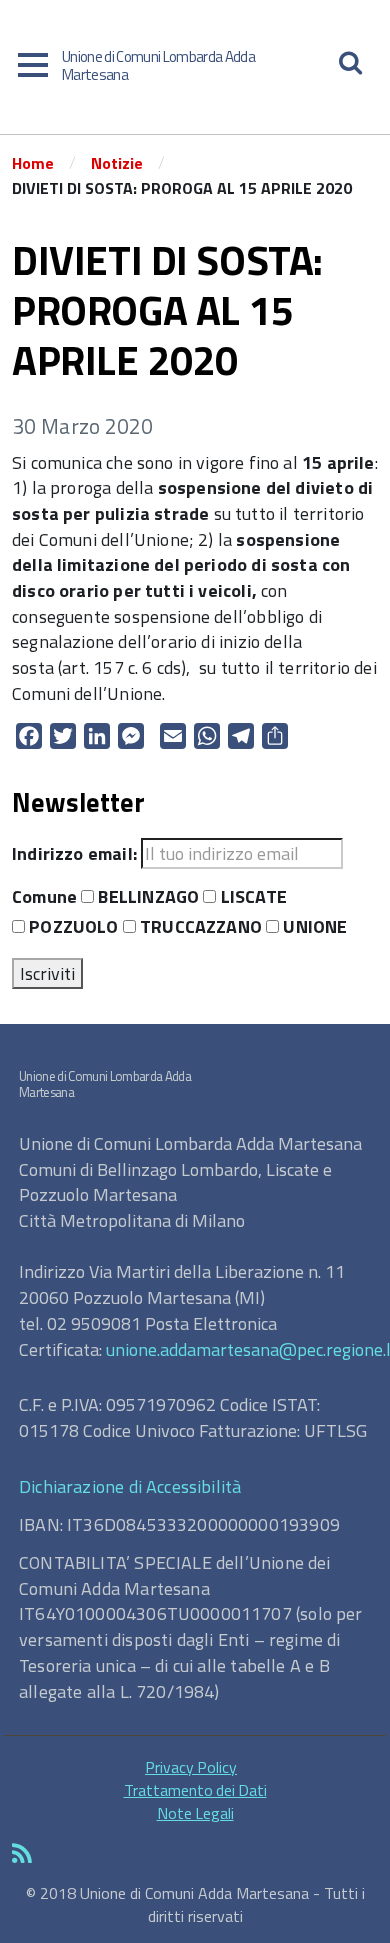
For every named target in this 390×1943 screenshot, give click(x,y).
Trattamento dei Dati (195, 1790)
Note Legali (195, 1813)
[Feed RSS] (195, 1855)
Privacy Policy (191, 1767)
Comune (44, 897)
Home (33, 163)
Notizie (117, 163)
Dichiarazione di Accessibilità (130, 1486)
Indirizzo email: (74, 854)
